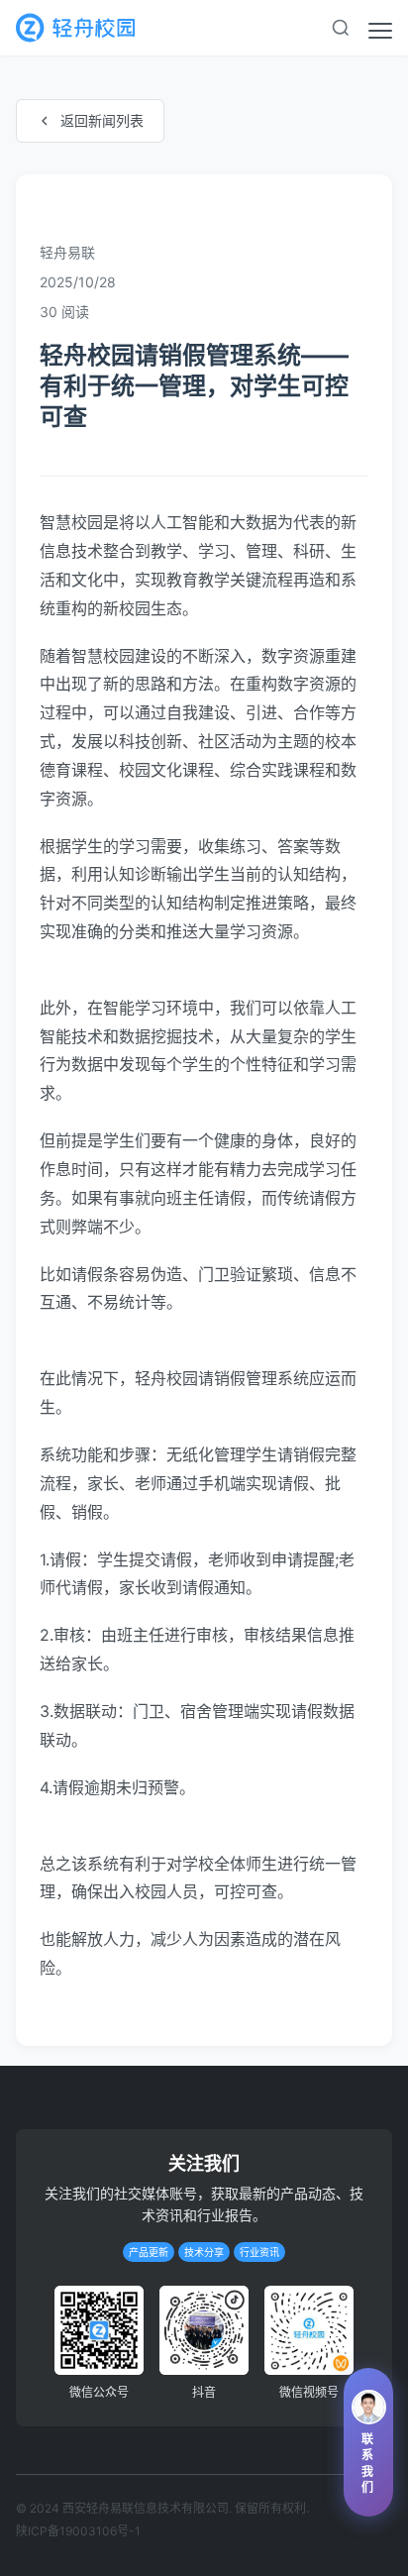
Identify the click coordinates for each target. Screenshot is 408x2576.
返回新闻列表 (102, 120)
